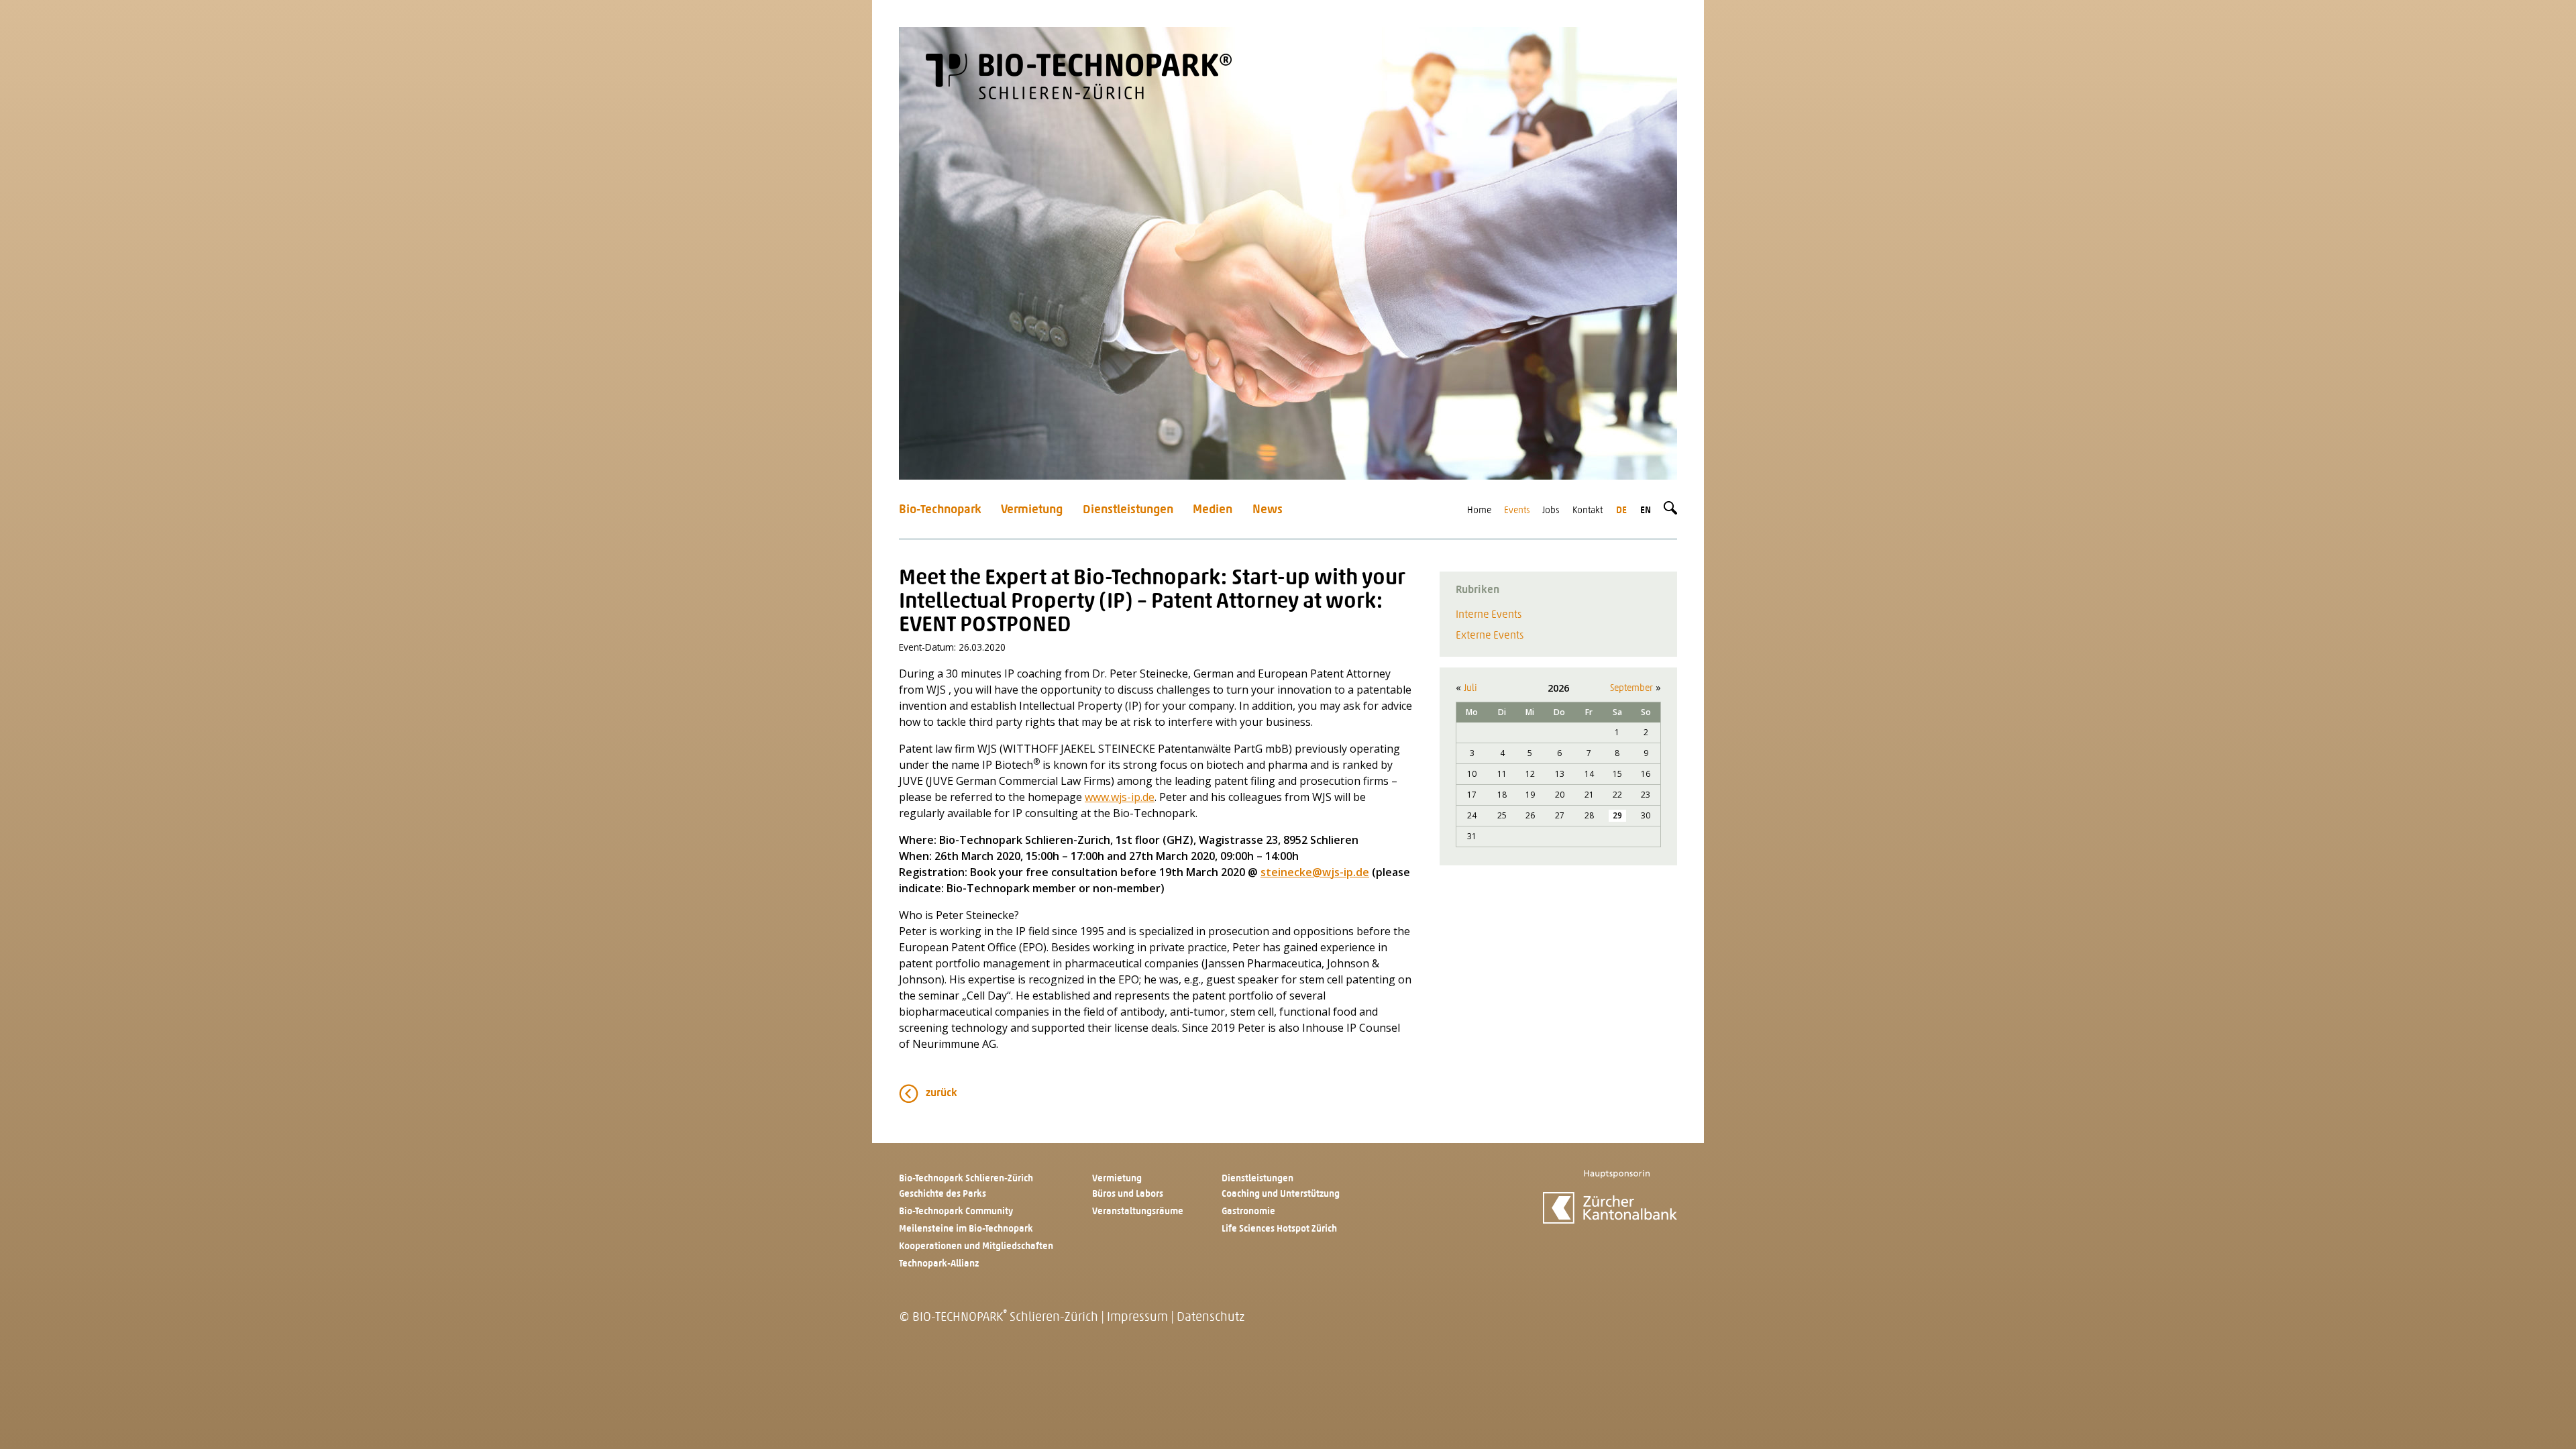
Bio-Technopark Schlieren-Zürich (966, 1179)
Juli (1470, 689)
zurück (942, 1093)
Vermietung (1032, 510)
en (1646, 511)
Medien (1213, 510)
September (1631, 689)
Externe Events (1490, 636)
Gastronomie (1248, 1212)
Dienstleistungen (1128, 510)
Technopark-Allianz (939, 1264)
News (1268, 510)
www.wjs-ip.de (1120, 797)
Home (1479, 511)
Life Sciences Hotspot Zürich (1279, 1229)
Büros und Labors (1128, 1194)
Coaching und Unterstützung (1281, 1194)
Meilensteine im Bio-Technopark (966, 1229)
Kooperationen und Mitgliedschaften (976, 1247)
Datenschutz (1211, 1318)
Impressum (1137, 1318)
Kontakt (1588, 511)
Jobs (1551, 511)
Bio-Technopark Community (956, 1212)
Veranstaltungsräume (1138, 1212)
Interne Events (1489, 615)
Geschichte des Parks (943, 1194)
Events (1517, 511)
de (1621, 511)
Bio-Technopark (940, 510)
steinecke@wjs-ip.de (1315, 872)
